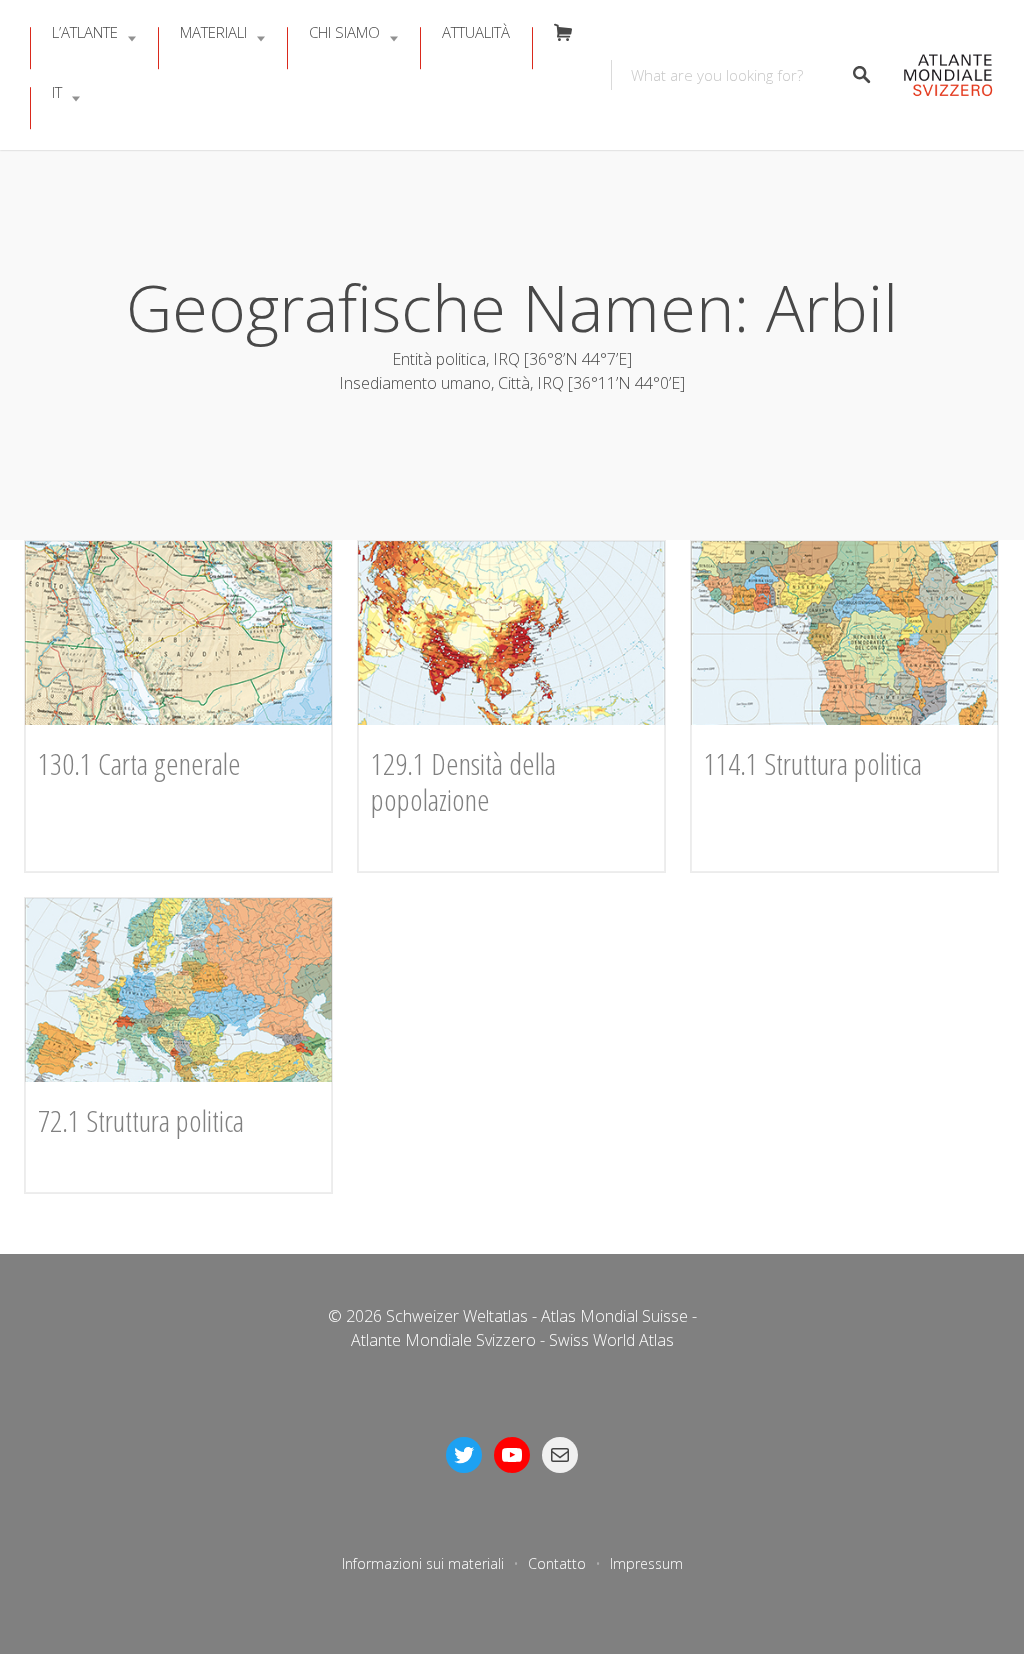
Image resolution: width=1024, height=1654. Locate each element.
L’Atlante (85, 32)
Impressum (646, 1563)
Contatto (557, 1563)
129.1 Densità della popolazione (463, 781)
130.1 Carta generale (139, 763)
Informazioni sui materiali (423, 1563)
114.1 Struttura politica (813, 763)
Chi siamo (344, 32)
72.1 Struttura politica (141, 1120)
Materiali (213, 32)
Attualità (476, 32)
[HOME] (942, 75)
